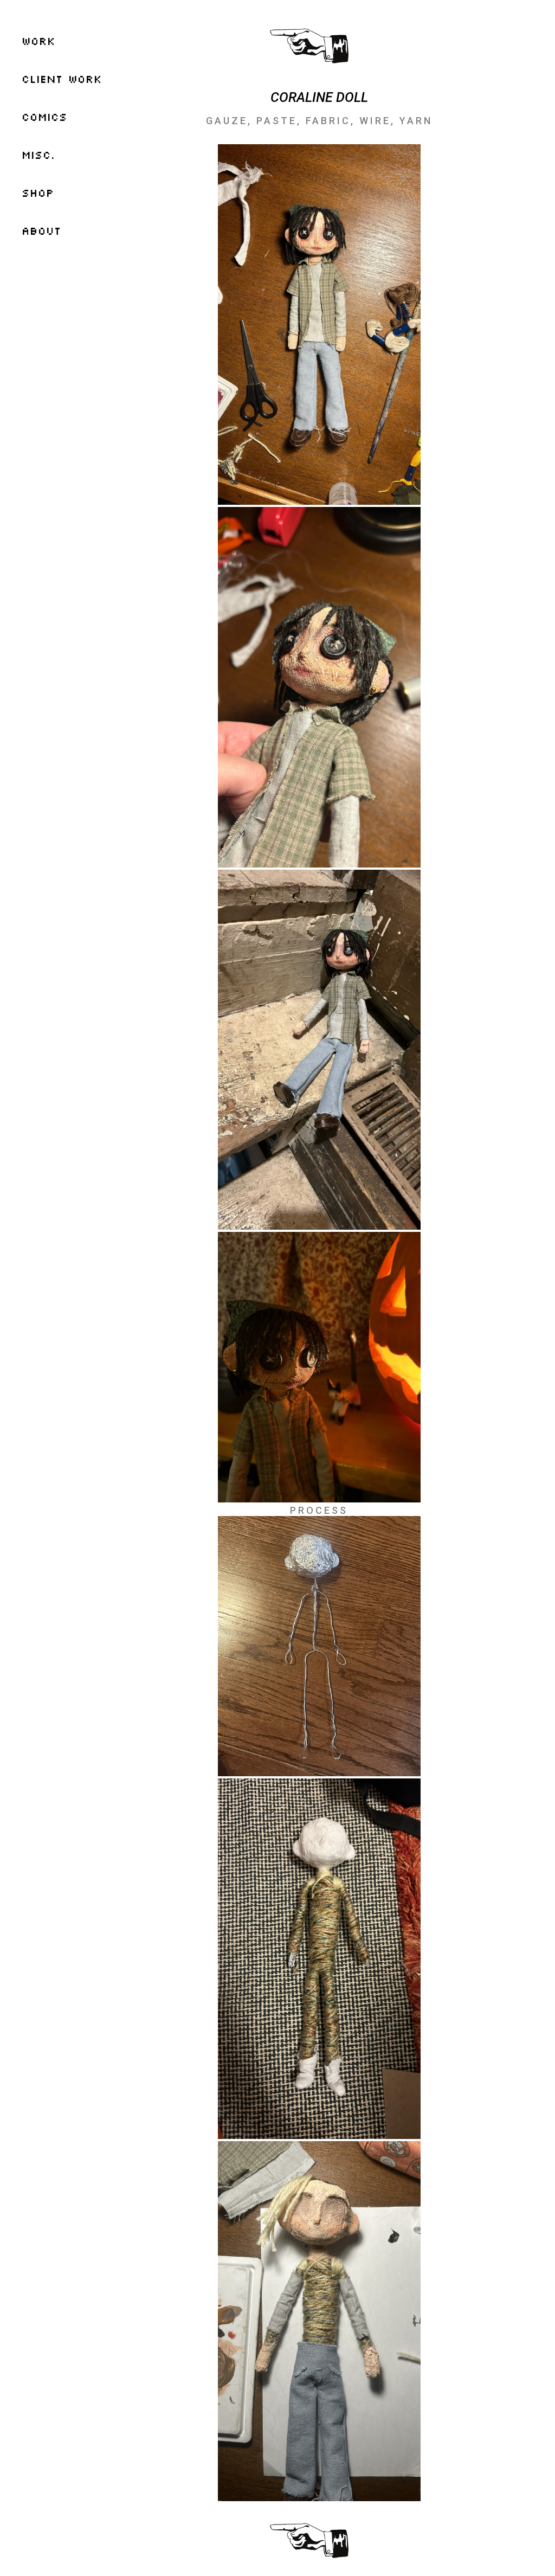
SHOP (38, 192)
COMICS (44, 117)
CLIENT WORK (62, 79)
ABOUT (41, 230)
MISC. (38, 155)
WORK (38, 41)
